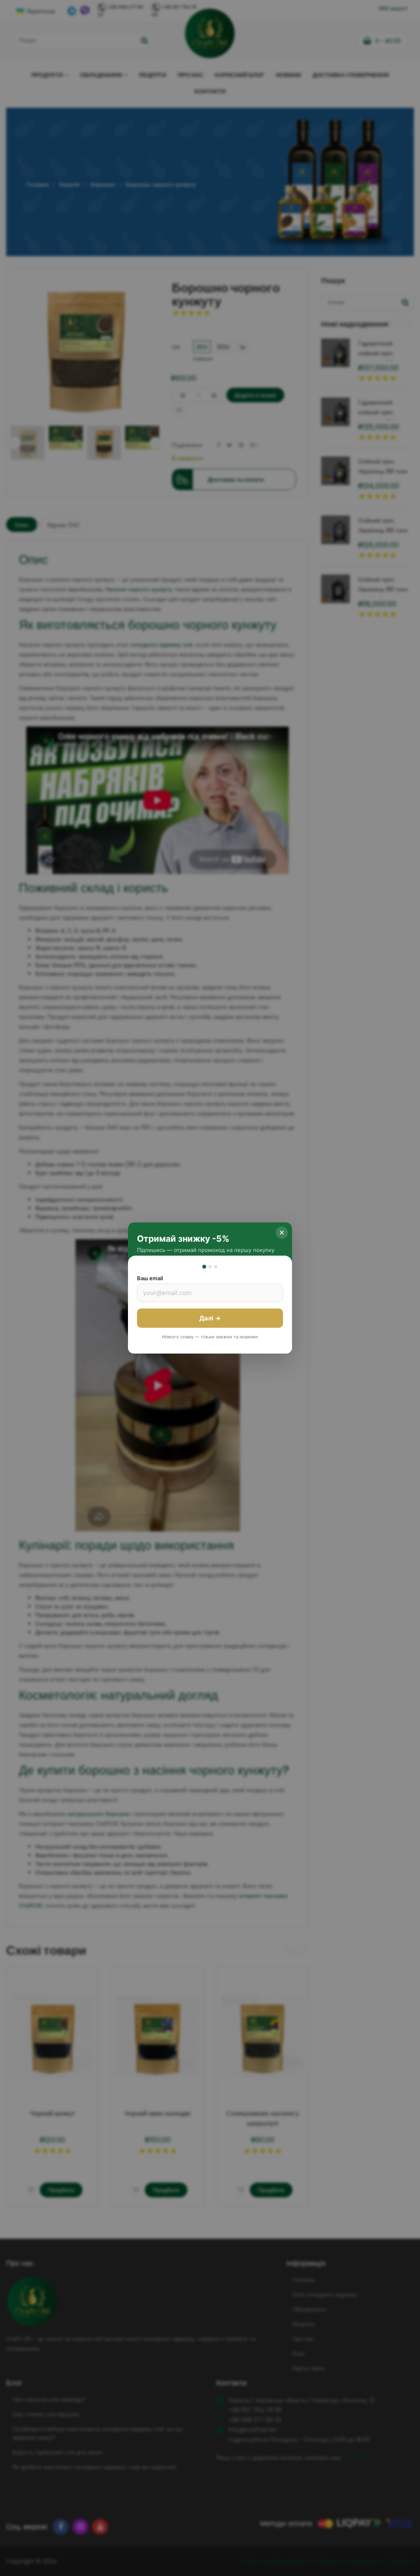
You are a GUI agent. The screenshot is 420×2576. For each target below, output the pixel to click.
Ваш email (150, 1278)
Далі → (210, 1318)
